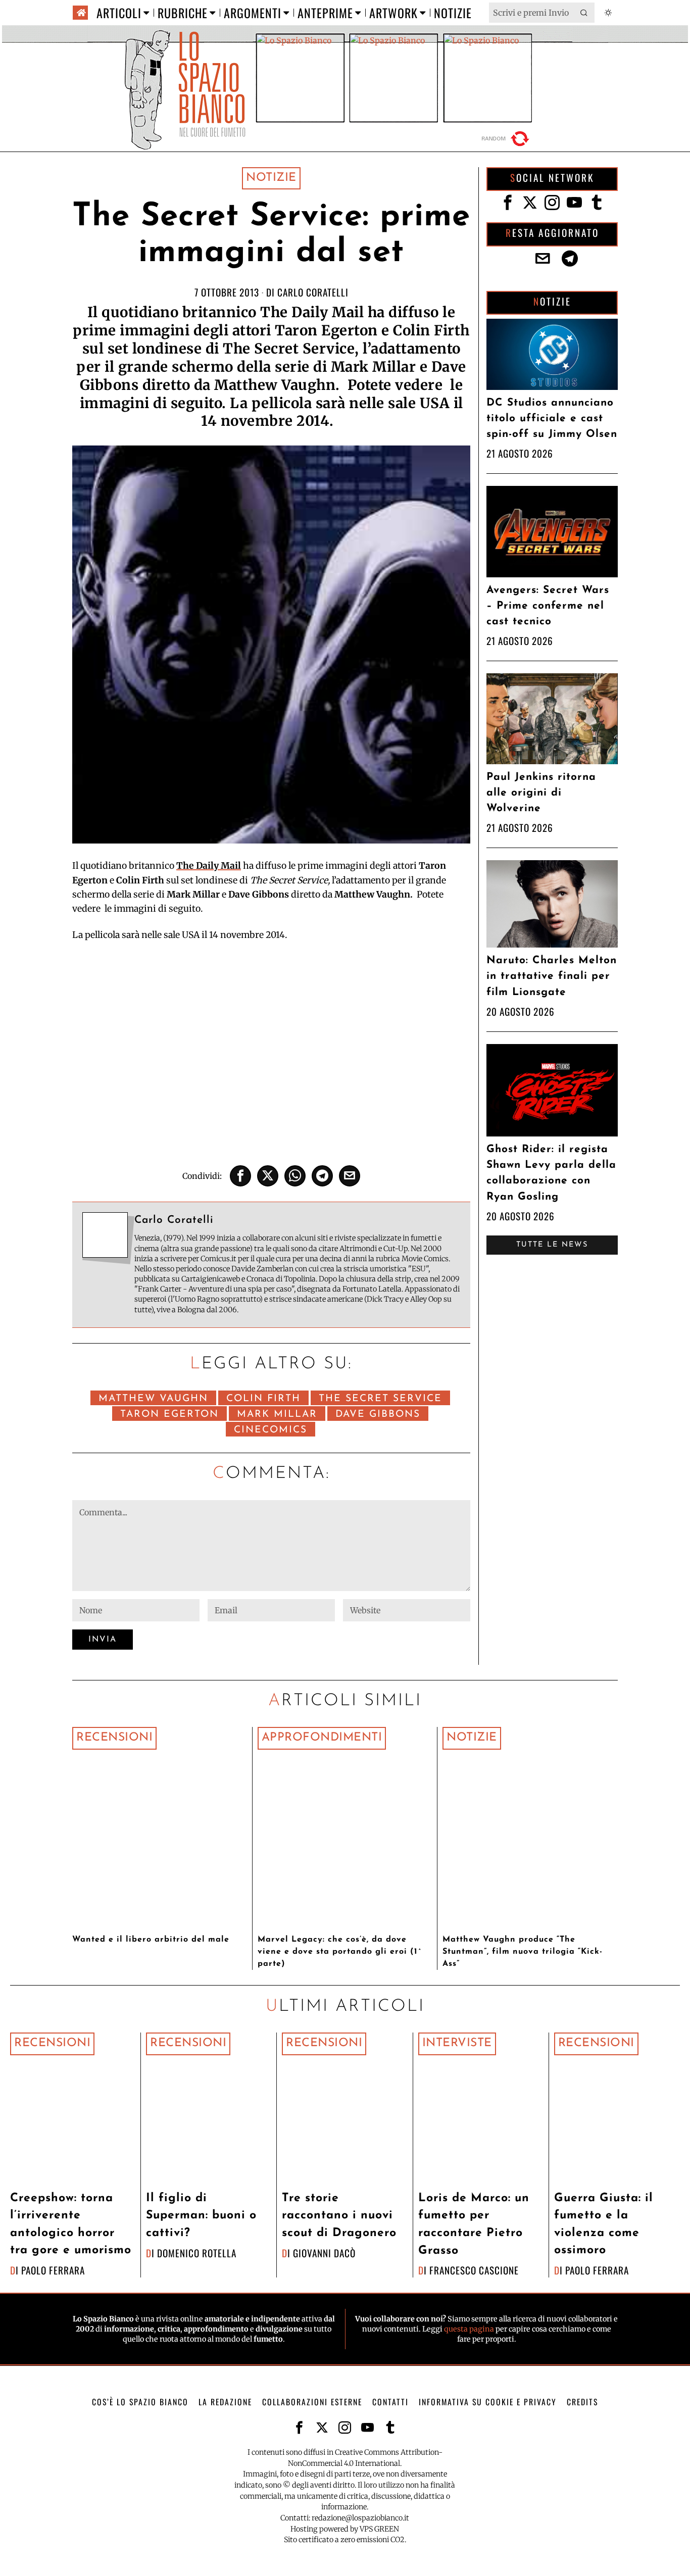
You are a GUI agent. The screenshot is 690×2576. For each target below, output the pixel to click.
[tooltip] (240, 1176)
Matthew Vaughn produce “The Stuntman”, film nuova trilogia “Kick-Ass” (523, 1952)
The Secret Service (380, 1399)
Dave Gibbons (378, 1415)
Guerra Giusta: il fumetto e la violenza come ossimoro (604, 2225)
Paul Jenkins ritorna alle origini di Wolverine (541, 793)
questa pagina (469, 2329)
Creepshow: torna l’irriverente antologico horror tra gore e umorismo (71, 2225)
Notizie (271, 178)
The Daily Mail (209, 866)
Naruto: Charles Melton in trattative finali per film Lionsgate (552, 976)
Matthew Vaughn (153, 1399)
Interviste (457, 2043)
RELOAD (507, 139)
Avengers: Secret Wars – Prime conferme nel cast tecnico (548, 606)
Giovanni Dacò (324, 2253)
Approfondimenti (322, 1738)
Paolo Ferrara (53, 2270)
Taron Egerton (169, 1415)
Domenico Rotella (197, 2253)
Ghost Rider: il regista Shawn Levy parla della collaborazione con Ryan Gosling (551, 1173)
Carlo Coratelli (313, 292)
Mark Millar (277, 1415)
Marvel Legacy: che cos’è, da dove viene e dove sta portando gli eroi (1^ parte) (340, 1952)
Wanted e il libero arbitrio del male (151, 1940)
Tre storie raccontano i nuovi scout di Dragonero (339, 2216)
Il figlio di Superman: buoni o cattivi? (201, 2216)
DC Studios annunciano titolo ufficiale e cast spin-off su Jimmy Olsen (552, 418)
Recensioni (114, 1738)
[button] (584, 13)
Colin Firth (263, 1399)
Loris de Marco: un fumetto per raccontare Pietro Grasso (474, 2225)
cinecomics (270, 1430)
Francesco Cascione (474, 2270)
